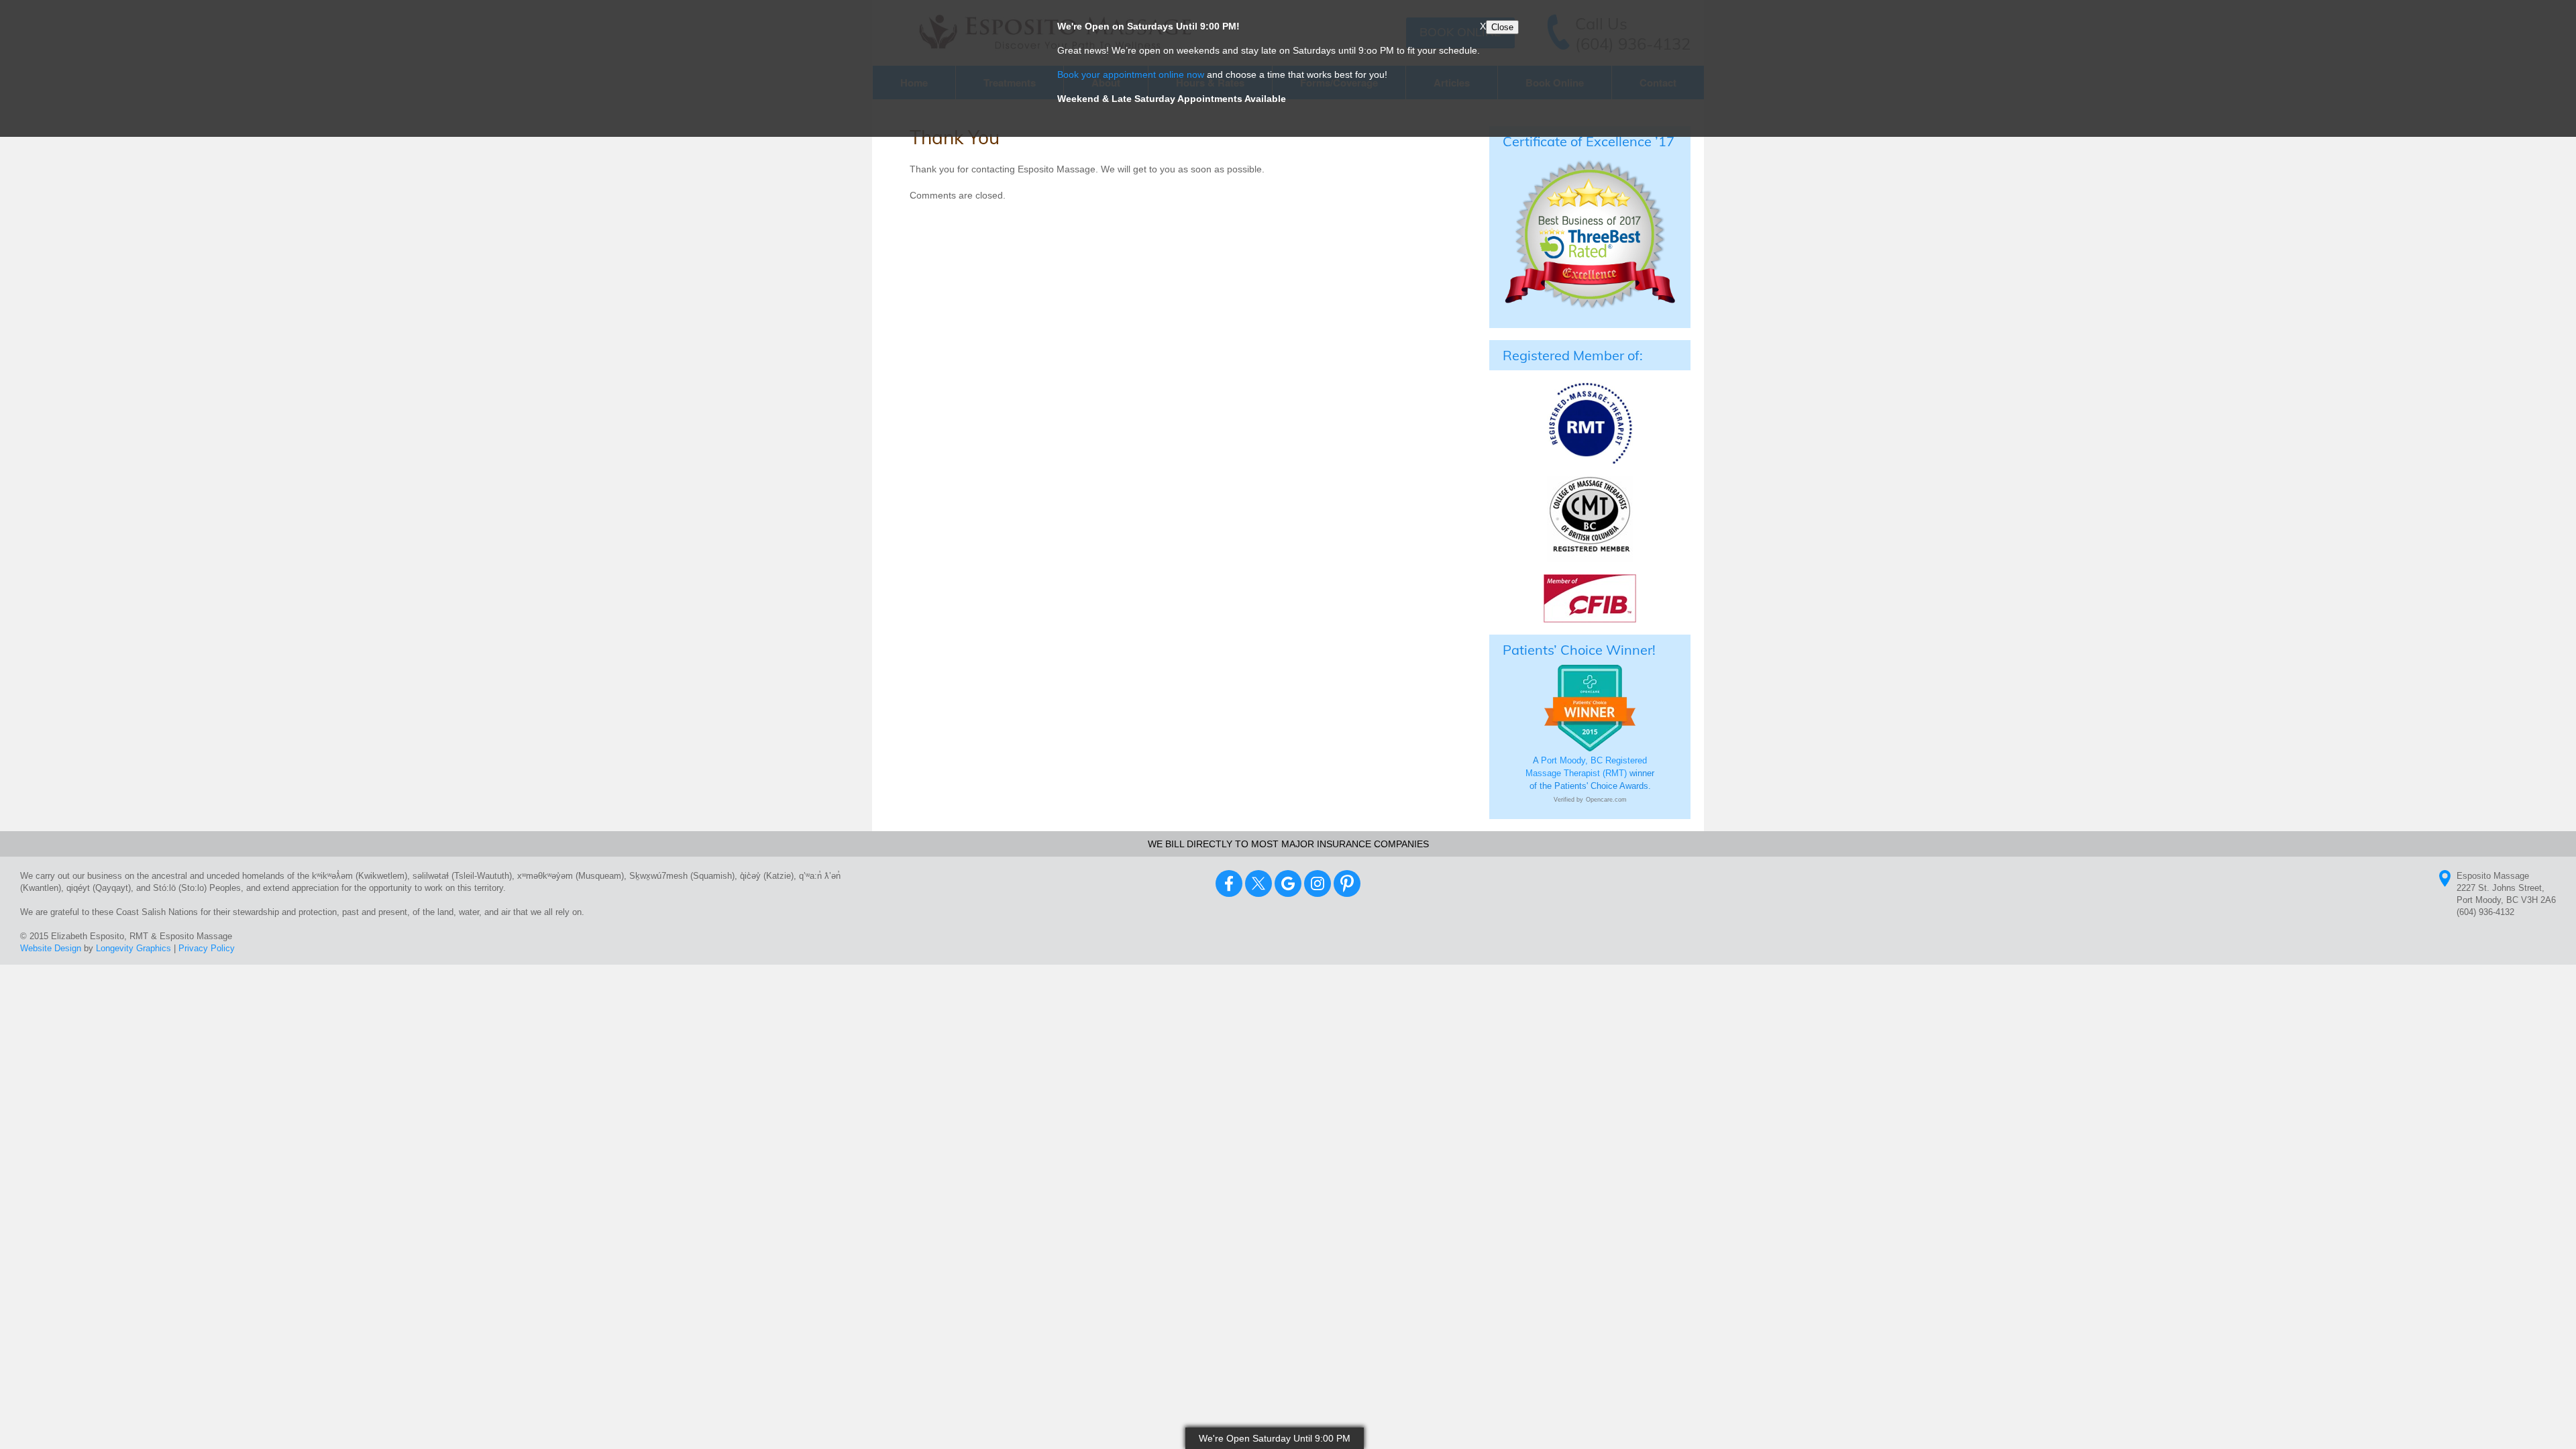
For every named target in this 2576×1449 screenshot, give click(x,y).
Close (1502, 27)
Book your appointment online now (1131, 74)
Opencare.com (1606, 800)
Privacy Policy (207, 948)
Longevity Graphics (133, 948)
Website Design (51, 948)
